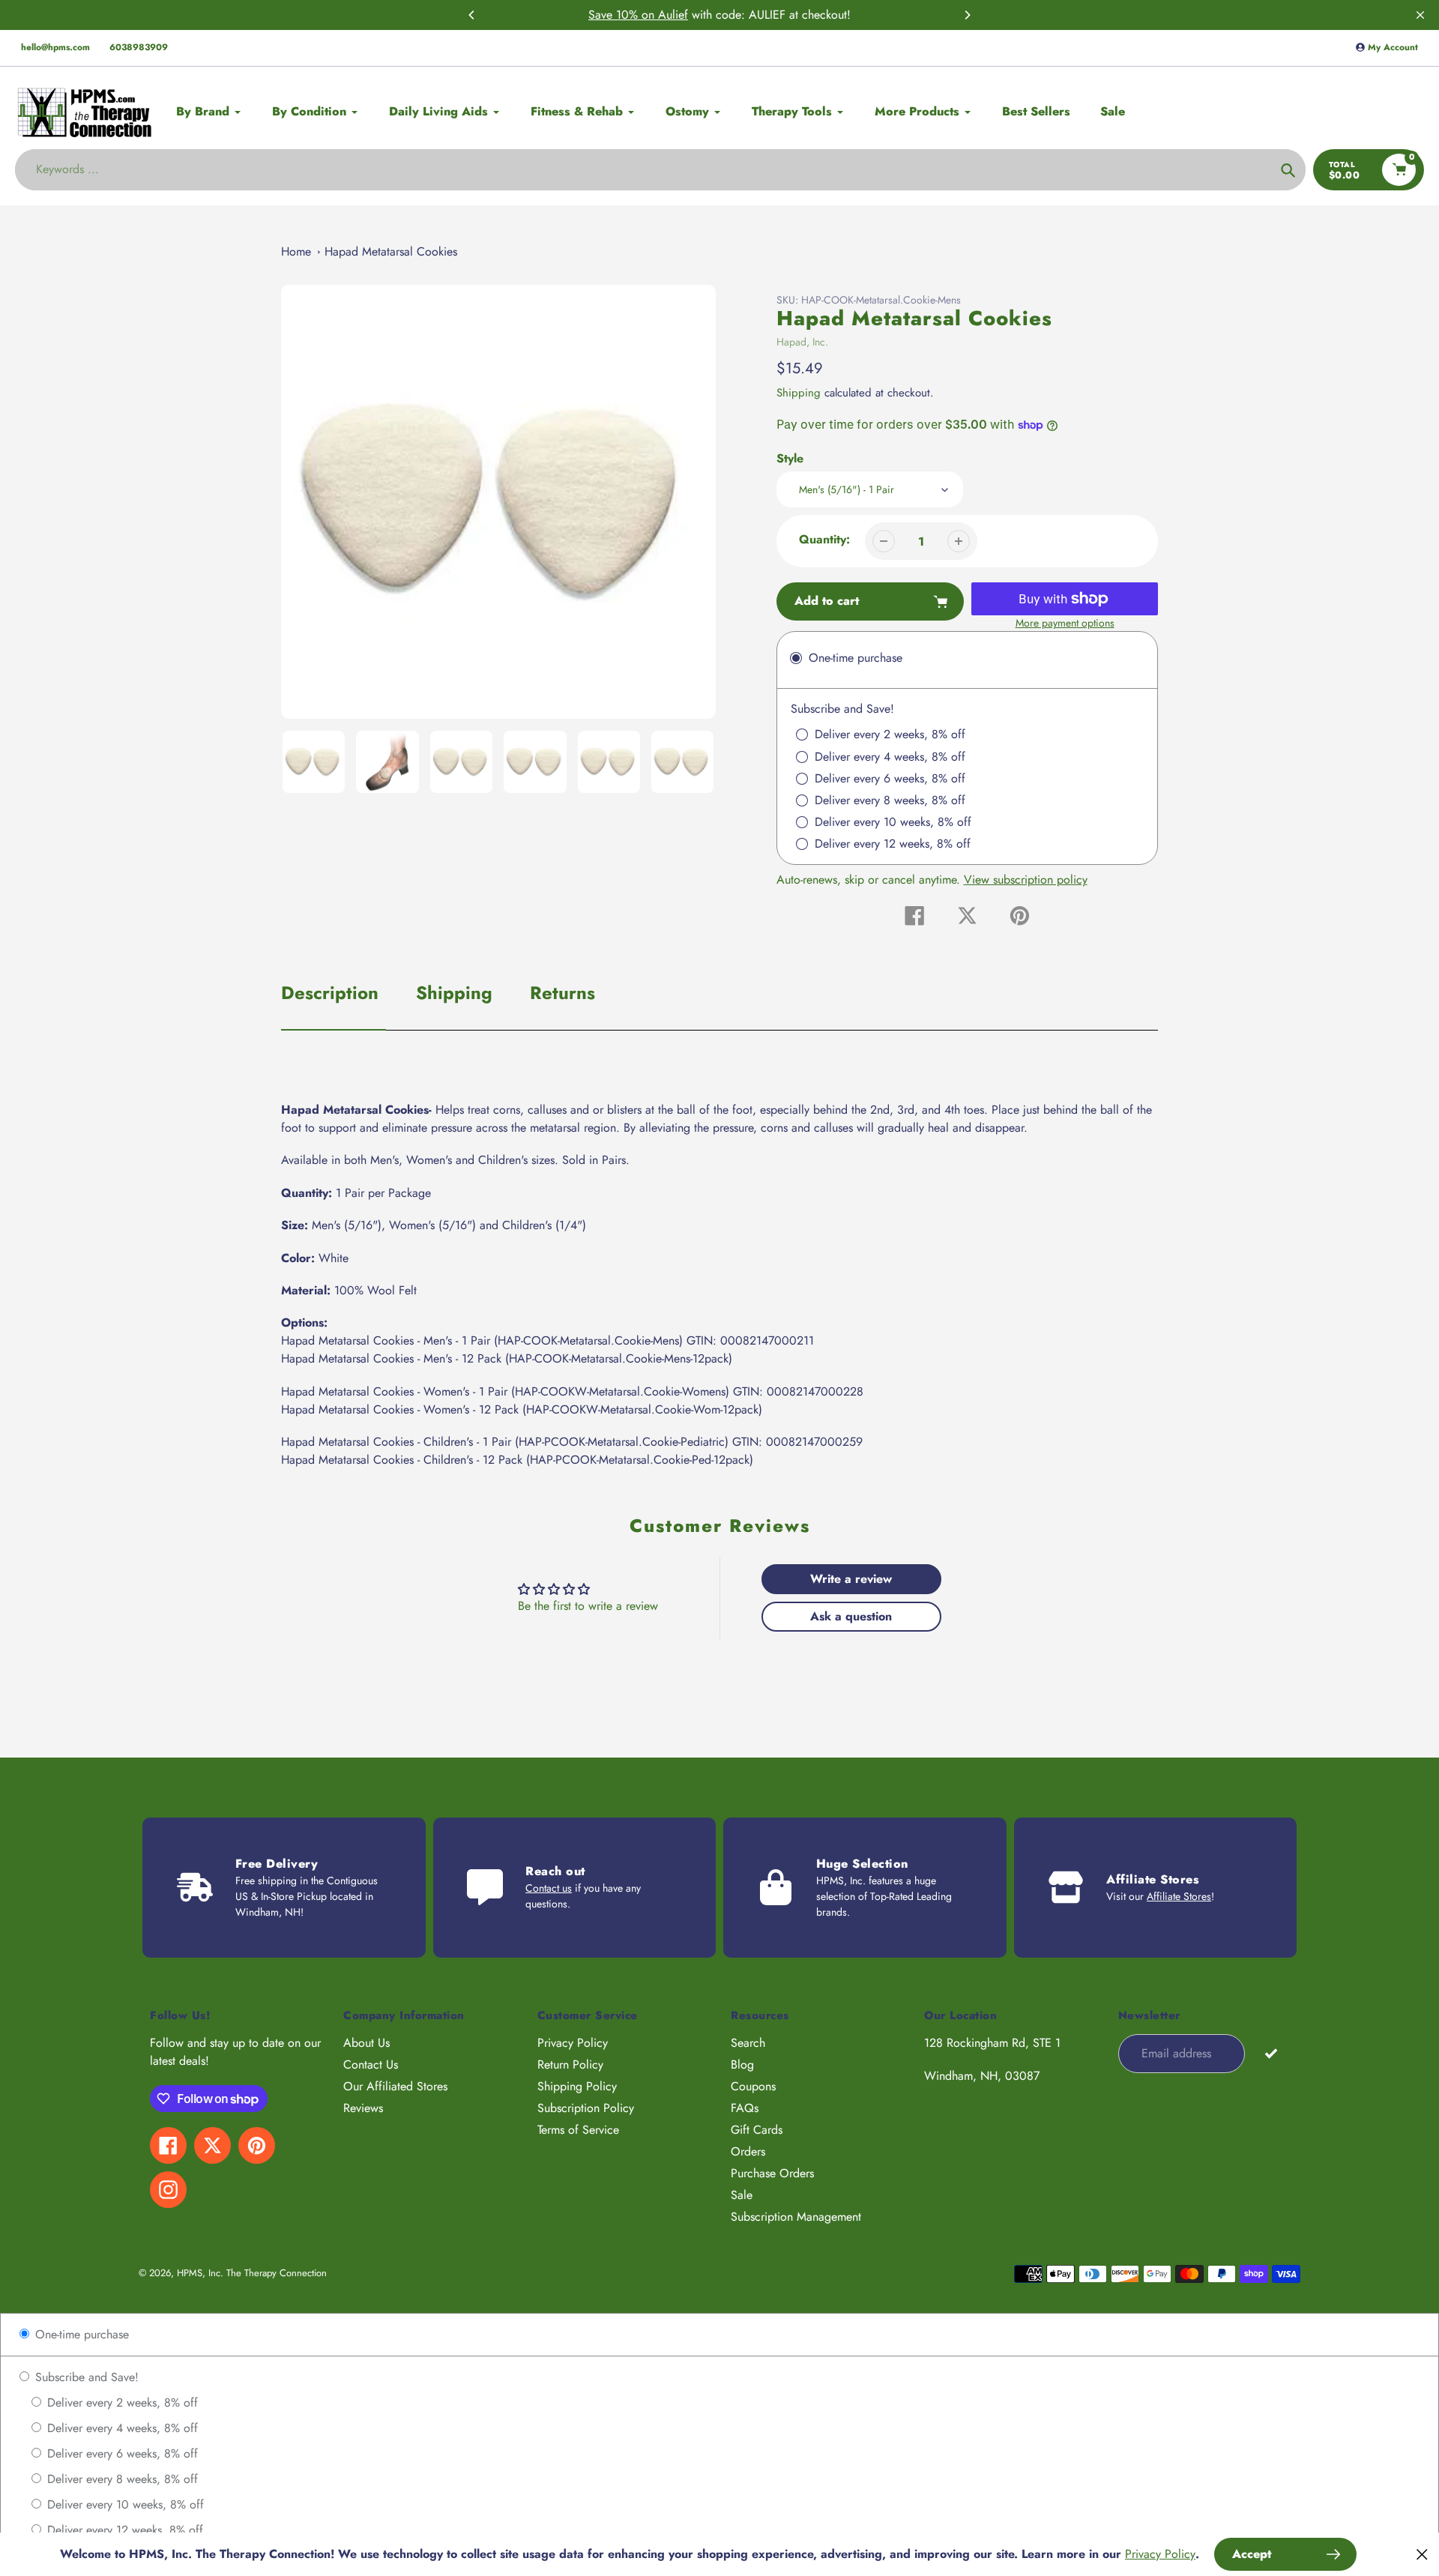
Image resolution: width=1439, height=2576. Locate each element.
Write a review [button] (851, 1579)
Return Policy (570, 2064)
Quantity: (824, 539)
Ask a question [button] (851, 1616)
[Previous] (472, 15)
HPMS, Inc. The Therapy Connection (252, 2273)
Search (748, 2043)
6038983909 (139, 47)
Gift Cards (757, 2130)
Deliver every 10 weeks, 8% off (124, 2504)
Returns (562, 993)
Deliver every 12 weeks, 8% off (123, 2530)
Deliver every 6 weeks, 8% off (121, 2453)
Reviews (363, 2108)
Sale (742, 2195)
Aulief (673, 15)
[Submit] (1271, 2052)
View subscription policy (1026, 880)
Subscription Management (796, 2217)
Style (790, 458)
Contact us (549, 1888)
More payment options (1065, 623)
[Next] (967, 15)
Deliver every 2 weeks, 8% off (121, 2402)
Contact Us (371, 2064)
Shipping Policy (577, 2086)
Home (296, 251)
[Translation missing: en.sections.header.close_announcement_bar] (1420, 15)
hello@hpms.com (55, 47)
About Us (366, 2043)
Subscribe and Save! (85, 2377)
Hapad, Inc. (802, 342)
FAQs (745, 2108)
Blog (742, 2064)
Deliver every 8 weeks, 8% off (121, 2479)
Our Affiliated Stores (395, 2086)
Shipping (799, 393)
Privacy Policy (573, 2043)
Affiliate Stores (1179, 1896)
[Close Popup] (1422, 2554)
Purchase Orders (772, 2173)
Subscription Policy (586, 2108)
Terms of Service (578, 2130)
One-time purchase (80, 2334)
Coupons (753, 2086)
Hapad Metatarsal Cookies (391, 251)
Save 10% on (623, 15)
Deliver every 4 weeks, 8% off (121, 2428)
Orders (748, 2151)
